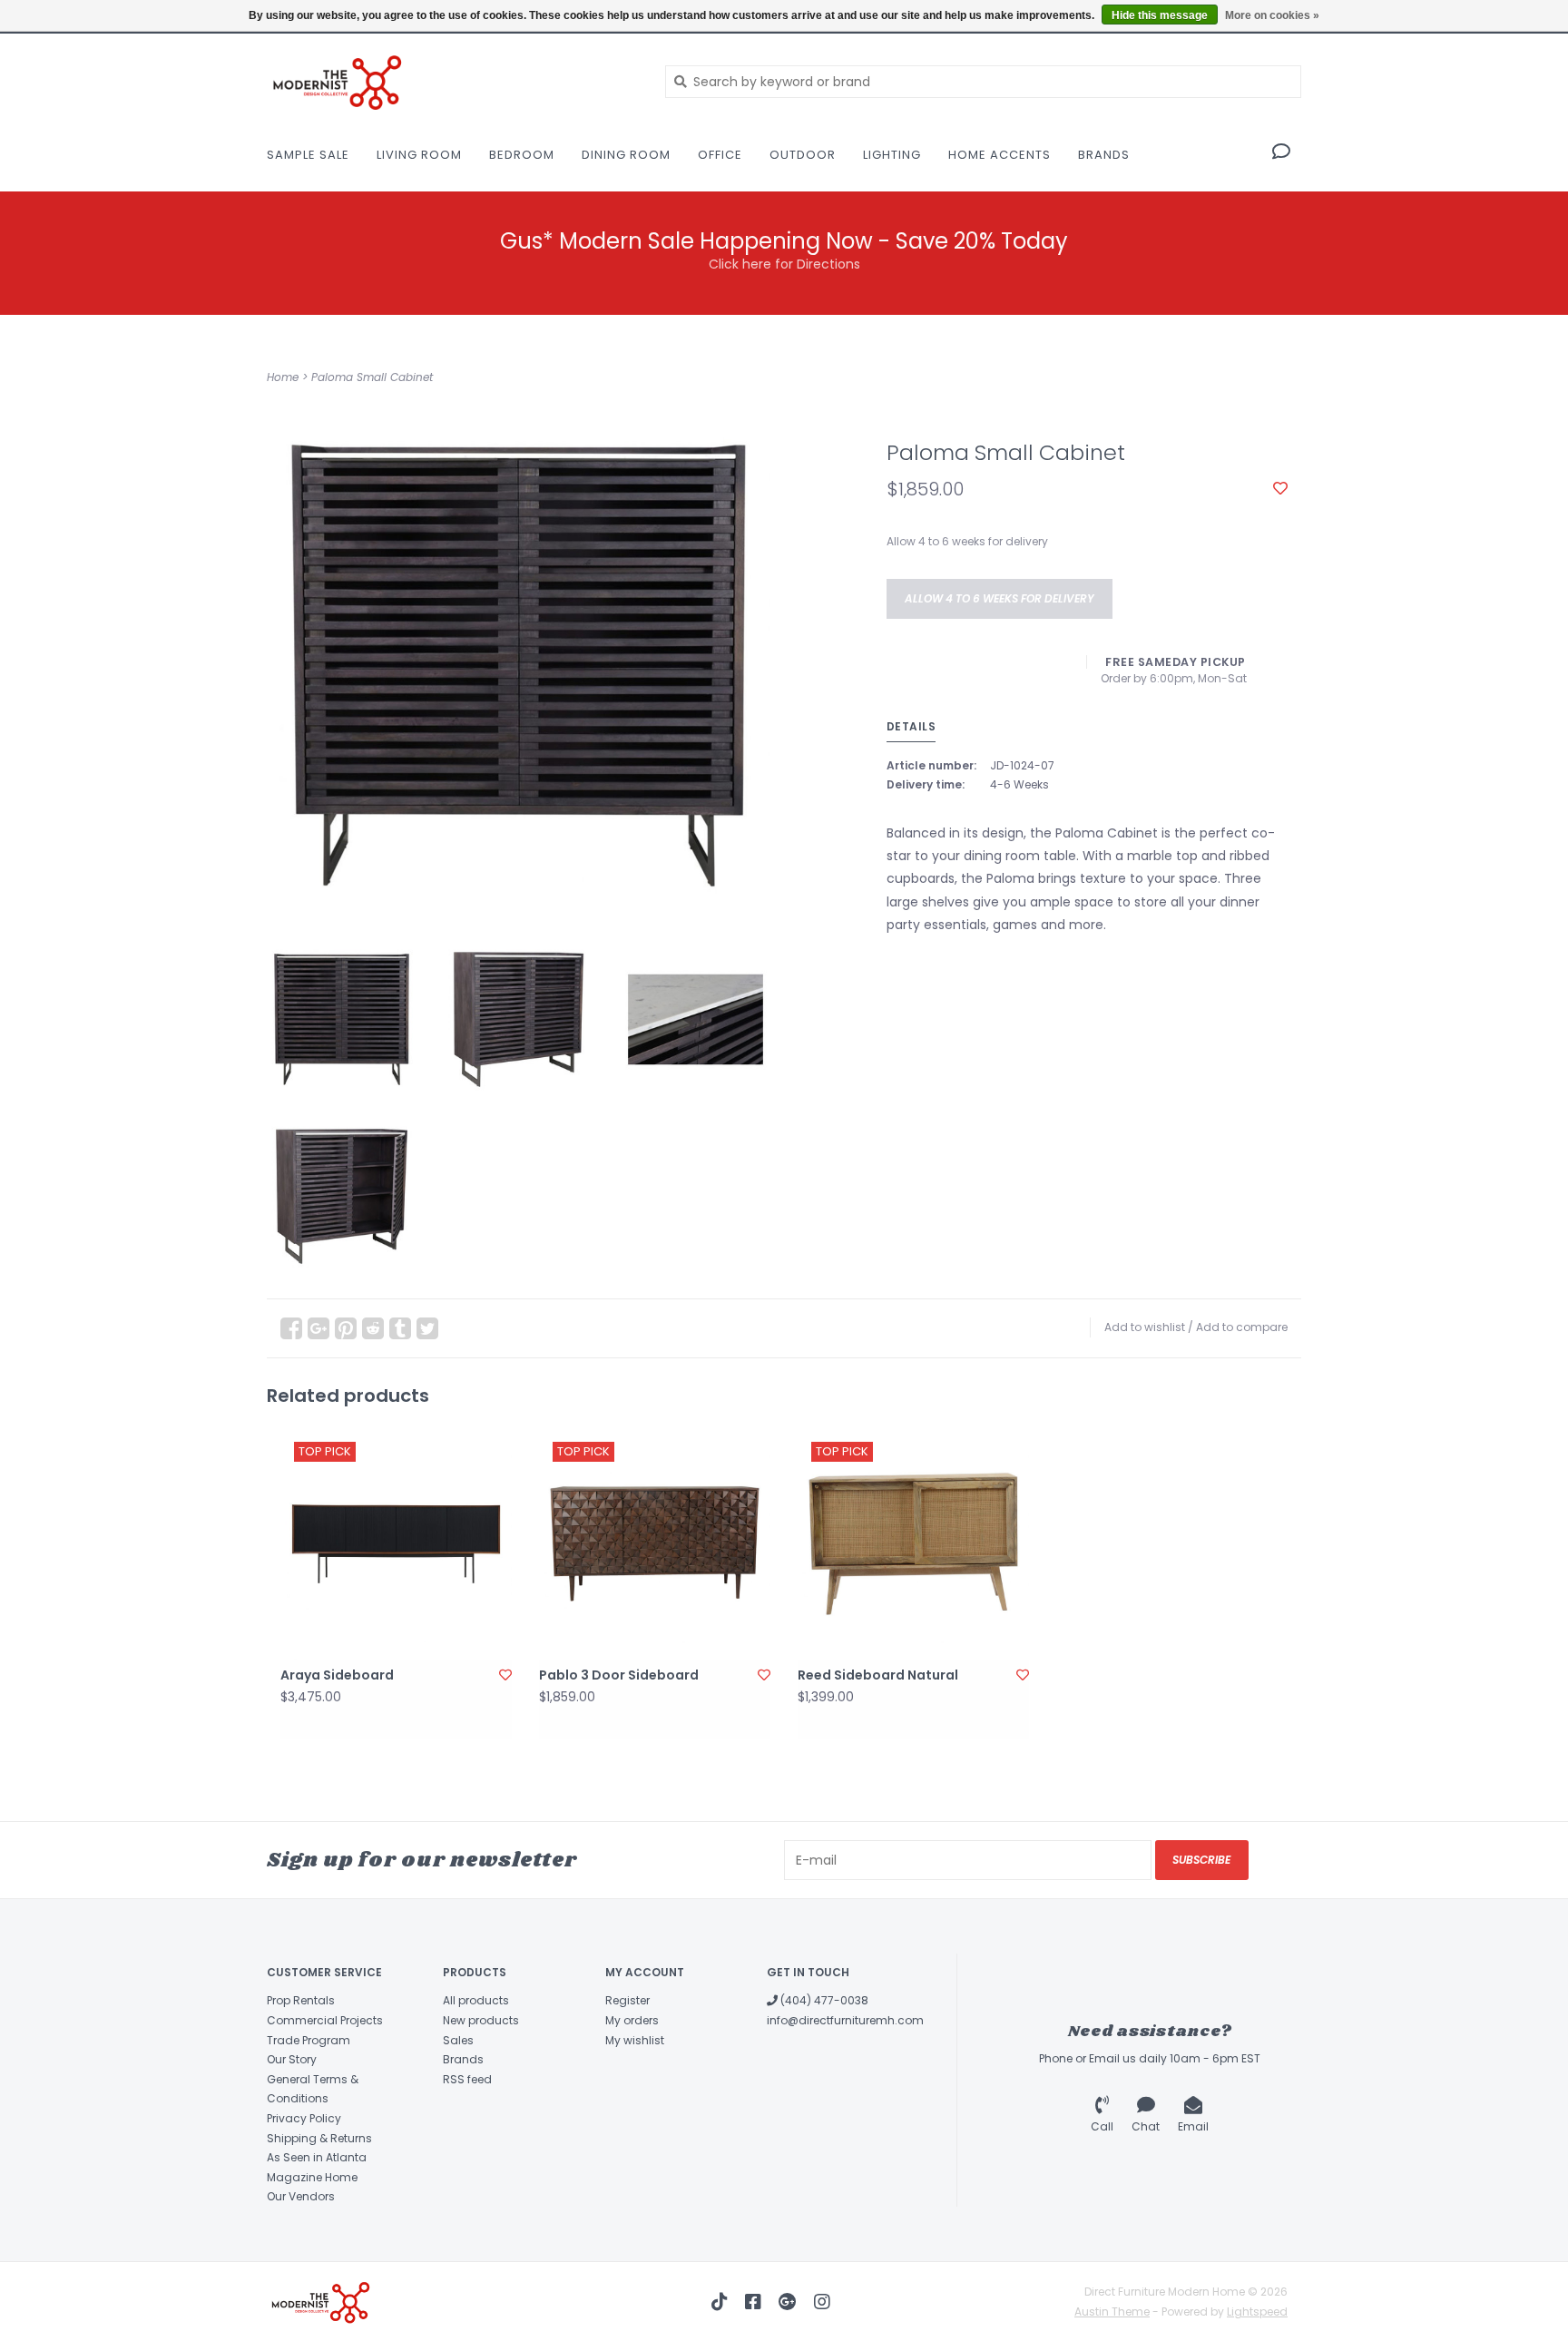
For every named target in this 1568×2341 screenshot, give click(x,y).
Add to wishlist (1145, 1327)
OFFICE (720, 155)
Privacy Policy (304, 2118)
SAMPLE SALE (308, 155)
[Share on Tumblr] (400, 1328)
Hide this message (1160, 15)
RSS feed (467, 2079)
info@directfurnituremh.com (845, 2020)
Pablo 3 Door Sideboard (619, 1675)
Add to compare (1242, 1327)
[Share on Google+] (318, 1328)
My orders (632, 2020)
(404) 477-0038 (823, 2000)
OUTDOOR (803, 155)
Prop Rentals (301, 2000)
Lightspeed (1257, 2312)
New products (481, 2020)
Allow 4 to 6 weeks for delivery (1000, 598)
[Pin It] (346, 1328)
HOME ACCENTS (1000, 155)
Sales (458, 2040)
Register (627, 2000)
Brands (1104, 155)
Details (911, 726)
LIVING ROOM (419, 155)
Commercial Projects (325, 2020)
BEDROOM (522, 155)
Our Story (292, 2059)
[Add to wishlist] (1280, 489)
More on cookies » (1272, 15)
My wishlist (635, 2040)
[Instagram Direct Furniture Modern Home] (822, 2302)
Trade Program (309, 2040)
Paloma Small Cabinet (372, 377)
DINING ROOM (626, 155)
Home (283, 377)
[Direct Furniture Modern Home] (452, 81)
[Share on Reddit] (373, 1328)
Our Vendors (301, 2196)
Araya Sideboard (337, 1675)
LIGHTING (892, 155)
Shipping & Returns (319, 2138)
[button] (1281, 153)
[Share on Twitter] (427, 1328)
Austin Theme (1112, 2312)
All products (476, 2000)
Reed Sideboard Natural (878, 1675)
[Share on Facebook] (291, 1328)
